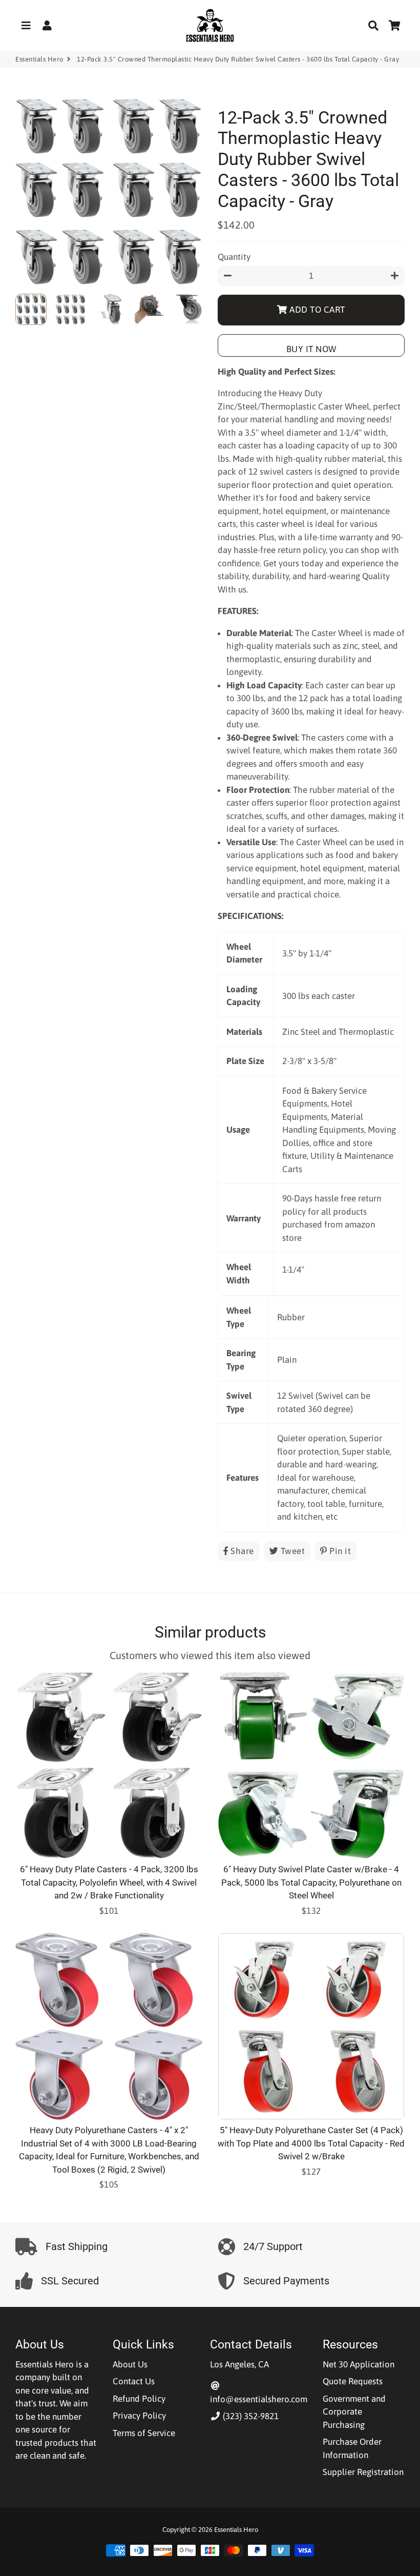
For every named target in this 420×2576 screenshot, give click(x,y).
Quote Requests (353, 2381)
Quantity (234, 257)
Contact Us (134, 2381)
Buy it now (311, 349)
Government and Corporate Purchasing (354, 2412)
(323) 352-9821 (250, 2416)
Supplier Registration (363, 2472)
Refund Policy (139, 2399)
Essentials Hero (39, 59)
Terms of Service (144, 2433)
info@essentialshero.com (259, 2399)
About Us (130, 2364)
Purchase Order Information (352, 2448)
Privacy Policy (139, 2416)
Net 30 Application (359, 2364)
